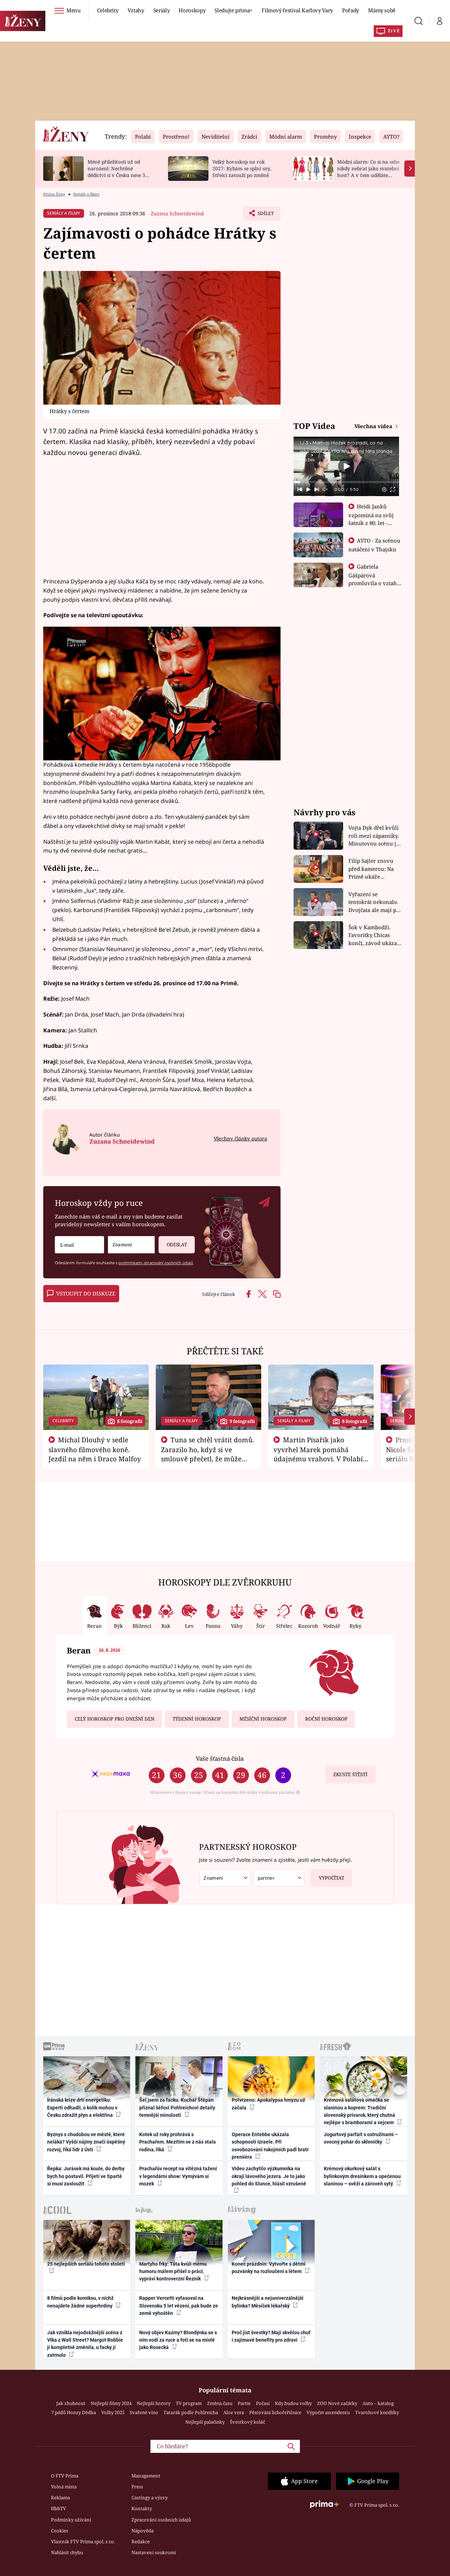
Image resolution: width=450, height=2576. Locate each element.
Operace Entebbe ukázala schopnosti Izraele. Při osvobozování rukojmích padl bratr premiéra (270, 2146)
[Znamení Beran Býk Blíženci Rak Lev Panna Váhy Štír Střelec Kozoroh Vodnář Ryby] (131, 1245)
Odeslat (177, 1245)
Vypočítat (332, 1878)
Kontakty (142, 2508)
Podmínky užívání (71, 2520)
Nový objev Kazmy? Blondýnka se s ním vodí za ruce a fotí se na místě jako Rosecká (178, 2340)
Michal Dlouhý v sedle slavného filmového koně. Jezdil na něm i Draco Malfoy (95, 1449)
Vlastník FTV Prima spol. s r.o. (83, 2542)
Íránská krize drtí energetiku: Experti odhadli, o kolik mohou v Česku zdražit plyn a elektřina (82, 2107)
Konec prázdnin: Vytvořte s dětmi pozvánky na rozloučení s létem (269, 2268)
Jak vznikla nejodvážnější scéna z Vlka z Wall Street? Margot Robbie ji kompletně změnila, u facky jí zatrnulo (85, 2344)
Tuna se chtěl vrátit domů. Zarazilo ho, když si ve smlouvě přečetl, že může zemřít (208, 1454)
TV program (189, 2403)
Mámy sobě (382, 10)
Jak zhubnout (71, 2403)
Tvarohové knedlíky (377, 2412)
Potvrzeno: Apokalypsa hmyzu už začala (268, 2104)
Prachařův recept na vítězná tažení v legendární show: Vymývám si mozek (178, 2176)
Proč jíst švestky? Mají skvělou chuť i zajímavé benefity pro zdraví (271, 2336)
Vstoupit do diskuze (86, 1293)
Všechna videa (374, 426)
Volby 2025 (113, 2412)
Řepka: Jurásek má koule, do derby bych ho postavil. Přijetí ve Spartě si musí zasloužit (86, 2176)
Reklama (60, 2498)
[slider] (346, 482)
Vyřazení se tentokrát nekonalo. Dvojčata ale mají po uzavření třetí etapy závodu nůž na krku (374, 902)
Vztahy (136, 10)
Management (146, 2476)
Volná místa (64, 2487)
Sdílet (265, 215)
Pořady (351, 10)
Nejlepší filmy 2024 (111, 2403)
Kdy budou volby (293, 2403)
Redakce (141, 2542)
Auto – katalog (378, 2403)
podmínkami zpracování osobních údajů (156, 1263)
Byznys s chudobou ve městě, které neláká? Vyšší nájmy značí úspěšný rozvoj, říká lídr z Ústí (86, 2142)
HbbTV (59, 2508)
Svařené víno (144, 2412)
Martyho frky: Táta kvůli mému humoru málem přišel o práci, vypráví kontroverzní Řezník (173, 2271)
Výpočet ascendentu (328, 2412)
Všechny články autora (240, 1138)
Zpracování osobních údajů (161, 2520)
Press (137, 2487)
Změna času (220, 2403)
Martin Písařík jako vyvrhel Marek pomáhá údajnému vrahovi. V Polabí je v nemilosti (318, 1454)
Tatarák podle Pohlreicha (191, 2412)
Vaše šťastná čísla (220, 1758)
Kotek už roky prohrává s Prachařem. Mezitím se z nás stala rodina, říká (178, 2142)
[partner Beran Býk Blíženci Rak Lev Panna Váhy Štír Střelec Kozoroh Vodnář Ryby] (279, 1878)
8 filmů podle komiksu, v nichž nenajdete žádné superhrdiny (80, 2302)
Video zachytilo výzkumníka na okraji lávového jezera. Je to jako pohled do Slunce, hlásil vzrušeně (269, 2176)
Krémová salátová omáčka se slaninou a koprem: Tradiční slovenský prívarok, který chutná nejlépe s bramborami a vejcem (359, 2111)
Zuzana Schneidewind (177, 213)
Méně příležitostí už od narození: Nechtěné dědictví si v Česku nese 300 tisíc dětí (119, 172)
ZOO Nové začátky (337, 2403)
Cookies (60, 2531)
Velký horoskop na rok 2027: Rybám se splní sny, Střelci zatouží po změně (242, 168)
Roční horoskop (326, 1719)
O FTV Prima (65, 2476)
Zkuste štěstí (350, 1774)
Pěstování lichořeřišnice (275, 2412)
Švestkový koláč (247, 2422)
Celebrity (108, 10)
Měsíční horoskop (263, 1719)
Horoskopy (192, 10)
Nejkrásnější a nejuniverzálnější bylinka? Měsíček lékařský (268, 2302)
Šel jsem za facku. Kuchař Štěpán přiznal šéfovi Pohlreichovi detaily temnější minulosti (177, 2107)
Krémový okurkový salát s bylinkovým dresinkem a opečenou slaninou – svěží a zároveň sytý (362, 2176)
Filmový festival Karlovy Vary (297, 10)
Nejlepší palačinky (205, 2422)
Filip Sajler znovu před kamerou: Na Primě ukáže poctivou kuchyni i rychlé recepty (372, 869)
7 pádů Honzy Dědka (74, 2412)
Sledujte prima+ (233, 10)
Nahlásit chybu (67, 2552)
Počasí (263, 2403)
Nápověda (143, 2531)
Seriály (162, 10)
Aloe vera (234, 2412)
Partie (244, 2403)
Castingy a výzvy (150, 2498)
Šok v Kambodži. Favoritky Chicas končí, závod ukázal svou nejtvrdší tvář (374, 935)
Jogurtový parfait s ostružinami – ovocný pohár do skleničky (361, 2138)
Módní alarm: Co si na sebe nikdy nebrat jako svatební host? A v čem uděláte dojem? (368, 172)
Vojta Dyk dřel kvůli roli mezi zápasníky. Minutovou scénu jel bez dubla (375, 836)
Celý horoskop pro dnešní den (115, 1719)
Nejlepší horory (154, 2403)
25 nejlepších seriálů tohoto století (86, 2264)
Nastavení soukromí (154, 2552)
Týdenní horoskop (197, 1719)
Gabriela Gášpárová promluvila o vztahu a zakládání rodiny (374, 579)
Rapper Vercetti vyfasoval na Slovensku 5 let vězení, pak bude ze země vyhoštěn (179, 2306)
